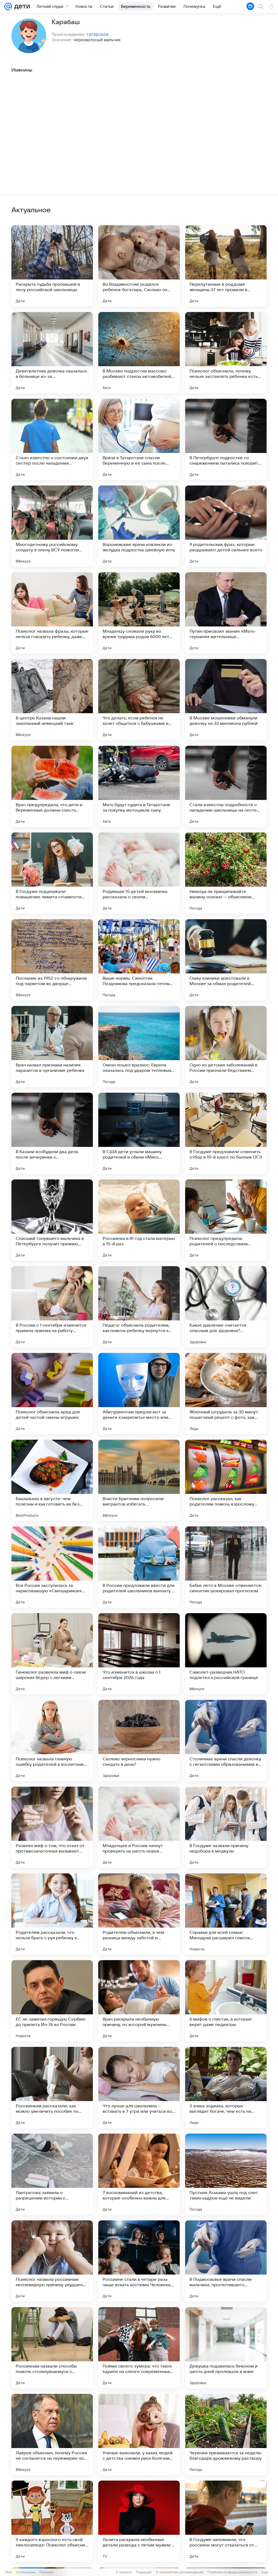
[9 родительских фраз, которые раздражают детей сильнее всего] (226, 526)
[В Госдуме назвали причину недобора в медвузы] (226, 1827)
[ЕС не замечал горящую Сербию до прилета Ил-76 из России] (52, 2001)
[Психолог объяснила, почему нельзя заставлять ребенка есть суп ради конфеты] (226, 353)
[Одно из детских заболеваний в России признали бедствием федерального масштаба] (226, 1047)
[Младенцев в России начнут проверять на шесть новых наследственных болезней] (139, 1827)
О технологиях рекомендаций (179, 2572)
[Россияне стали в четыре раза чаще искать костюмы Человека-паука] (139, 2261)
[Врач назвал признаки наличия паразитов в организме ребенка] (52, 1047)
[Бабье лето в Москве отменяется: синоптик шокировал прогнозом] (226, 1567)
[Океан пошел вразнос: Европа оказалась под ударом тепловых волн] (139, 1047)
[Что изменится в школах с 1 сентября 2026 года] (139, 1654)
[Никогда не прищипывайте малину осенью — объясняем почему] (226, 873)
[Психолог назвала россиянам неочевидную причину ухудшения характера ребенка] (52, 2261)
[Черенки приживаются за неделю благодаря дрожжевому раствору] (226, 2435)
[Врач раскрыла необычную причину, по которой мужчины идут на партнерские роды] (139, 2001)
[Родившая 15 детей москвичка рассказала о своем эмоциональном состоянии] (139, 873)
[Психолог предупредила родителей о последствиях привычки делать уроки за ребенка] (226, 1220)
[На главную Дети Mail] (21, 7)
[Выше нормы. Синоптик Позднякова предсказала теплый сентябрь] (139, 960)
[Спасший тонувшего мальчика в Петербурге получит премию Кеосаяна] (52, 1220)
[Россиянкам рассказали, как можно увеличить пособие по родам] (52, 2088)
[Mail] (8, 7)
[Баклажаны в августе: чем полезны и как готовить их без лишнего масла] (52, 1480)
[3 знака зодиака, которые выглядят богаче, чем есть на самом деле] (226, 2088)
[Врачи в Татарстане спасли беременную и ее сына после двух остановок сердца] (139, 439)
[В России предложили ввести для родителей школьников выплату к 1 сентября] (139, 1567)
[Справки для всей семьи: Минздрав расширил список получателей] (226, 1914)
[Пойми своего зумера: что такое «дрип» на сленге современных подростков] (139, 2348)
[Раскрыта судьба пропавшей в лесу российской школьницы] (52, 266)
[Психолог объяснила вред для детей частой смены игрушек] (52, 1394)
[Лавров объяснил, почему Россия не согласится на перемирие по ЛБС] (52, 2435)
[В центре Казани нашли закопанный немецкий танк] (52, 700)
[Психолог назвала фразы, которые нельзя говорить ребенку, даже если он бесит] (52, 613)
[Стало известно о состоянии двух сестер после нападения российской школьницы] (52, 439)
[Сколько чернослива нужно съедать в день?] (139, 1741)
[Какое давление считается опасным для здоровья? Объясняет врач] (226, 1307)
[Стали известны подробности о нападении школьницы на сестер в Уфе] (226, 786)
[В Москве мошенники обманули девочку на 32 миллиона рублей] (226, 700)
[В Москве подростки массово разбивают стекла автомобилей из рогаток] (139, 353)
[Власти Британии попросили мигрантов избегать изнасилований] (139, 1480)
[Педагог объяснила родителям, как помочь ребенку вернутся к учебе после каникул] (139, 1307)
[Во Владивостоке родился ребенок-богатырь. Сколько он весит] (139, 266)
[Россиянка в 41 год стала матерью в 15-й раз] (139, 1220)
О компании (26, 2572)
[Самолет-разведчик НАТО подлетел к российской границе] (226, 1654)
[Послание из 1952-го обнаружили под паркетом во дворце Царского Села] (52, 960)
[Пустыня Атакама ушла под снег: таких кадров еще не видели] (226, 2174)
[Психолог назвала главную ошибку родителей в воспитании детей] (52, 1741)
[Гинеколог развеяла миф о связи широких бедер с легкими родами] (52, 1654)
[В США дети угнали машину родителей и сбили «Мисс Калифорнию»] (139, 1133)
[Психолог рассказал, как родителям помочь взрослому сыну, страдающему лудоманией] (226, 1480)
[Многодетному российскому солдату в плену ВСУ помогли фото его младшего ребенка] (52, 526)
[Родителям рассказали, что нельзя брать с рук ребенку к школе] (52, 1914)
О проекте (124, 2572)
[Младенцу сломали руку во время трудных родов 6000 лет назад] (139, 613)
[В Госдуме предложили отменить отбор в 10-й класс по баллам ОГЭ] (226, 1133)
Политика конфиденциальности (232, 2572)
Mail (9, 2572)
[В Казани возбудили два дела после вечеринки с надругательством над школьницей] (52, 1133)
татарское (97, 34)
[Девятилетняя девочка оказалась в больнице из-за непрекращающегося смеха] (52, 353)
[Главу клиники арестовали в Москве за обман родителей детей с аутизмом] (226, 960)
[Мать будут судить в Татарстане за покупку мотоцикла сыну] (139, 786)
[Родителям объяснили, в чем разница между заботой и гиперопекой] (139, 1914)
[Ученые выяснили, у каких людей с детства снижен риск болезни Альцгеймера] (139, 2435)
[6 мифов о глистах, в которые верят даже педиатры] (226, 2001)
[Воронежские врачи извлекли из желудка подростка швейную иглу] (139, 526)
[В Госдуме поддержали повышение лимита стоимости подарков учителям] (52, 873)
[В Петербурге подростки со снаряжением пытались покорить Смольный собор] (226, 439)
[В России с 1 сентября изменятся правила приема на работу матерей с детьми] (52, 1307)
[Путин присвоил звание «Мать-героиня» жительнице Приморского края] (226, 613)
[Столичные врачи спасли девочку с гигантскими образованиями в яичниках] (226, 1741)
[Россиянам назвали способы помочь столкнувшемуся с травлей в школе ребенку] (52, 2348)
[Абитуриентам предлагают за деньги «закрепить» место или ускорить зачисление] (139, 1394)
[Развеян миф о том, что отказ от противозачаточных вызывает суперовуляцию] (52, 1827)
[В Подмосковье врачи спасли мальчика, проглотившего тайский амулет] (226, 2261)
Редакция (144, 2572)
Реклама (46, 2572)
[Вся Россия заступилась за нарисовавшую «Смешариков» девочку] (52, 1567)
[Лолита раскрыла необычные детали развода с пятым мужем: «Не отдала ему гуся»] (139, 2521)
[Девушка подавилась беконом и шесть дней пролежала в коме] (226, 2348)
